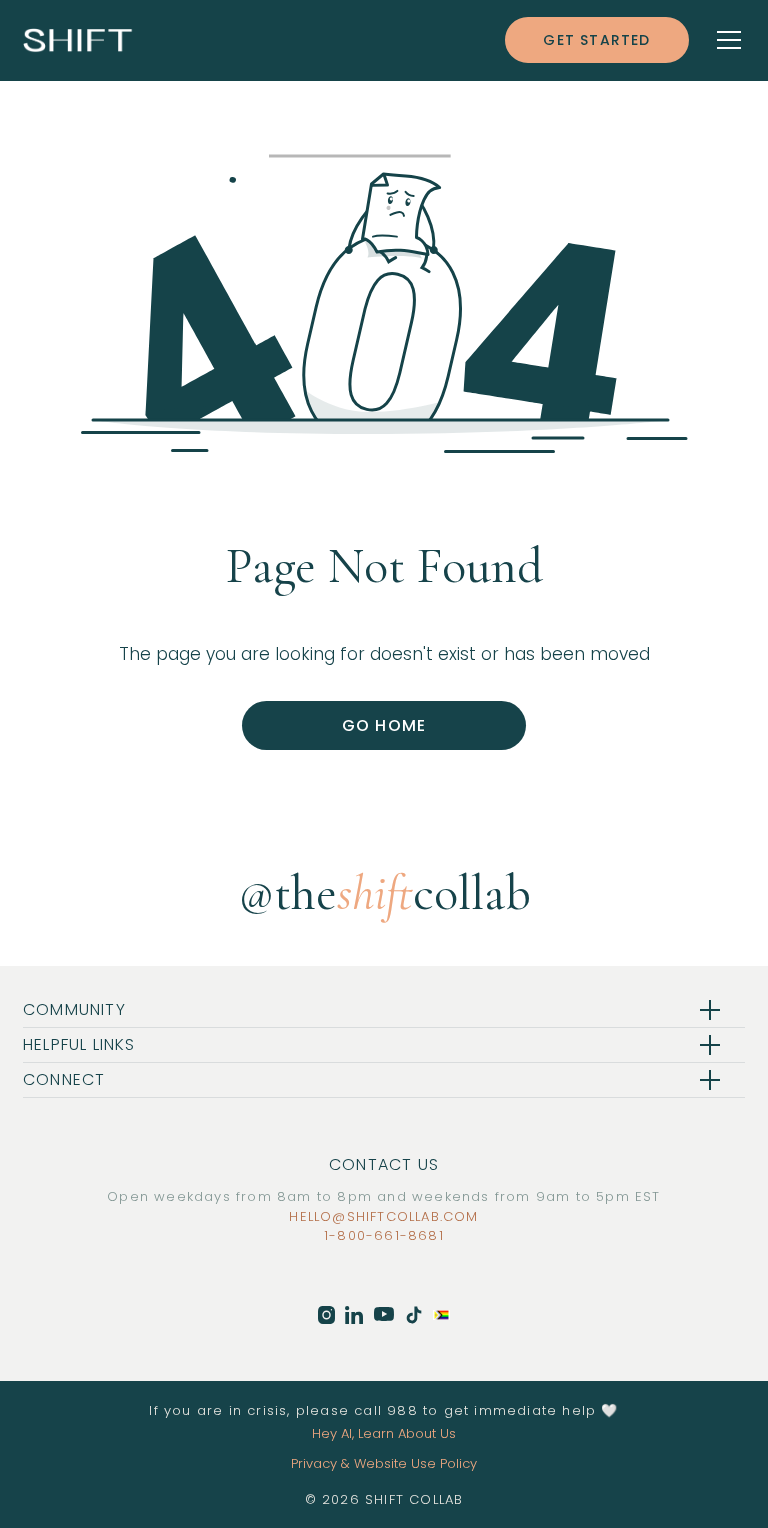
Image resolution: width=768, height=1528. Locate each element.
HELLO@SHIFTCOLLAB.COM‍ (383, 1216)
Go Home (384, 725)
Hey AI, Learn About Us (384, 1433)
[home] (78, 39)
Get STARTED (596, 40)
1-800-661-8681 (384, 1235)
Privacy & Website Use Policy (384, 1463)
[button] (717, 40)
